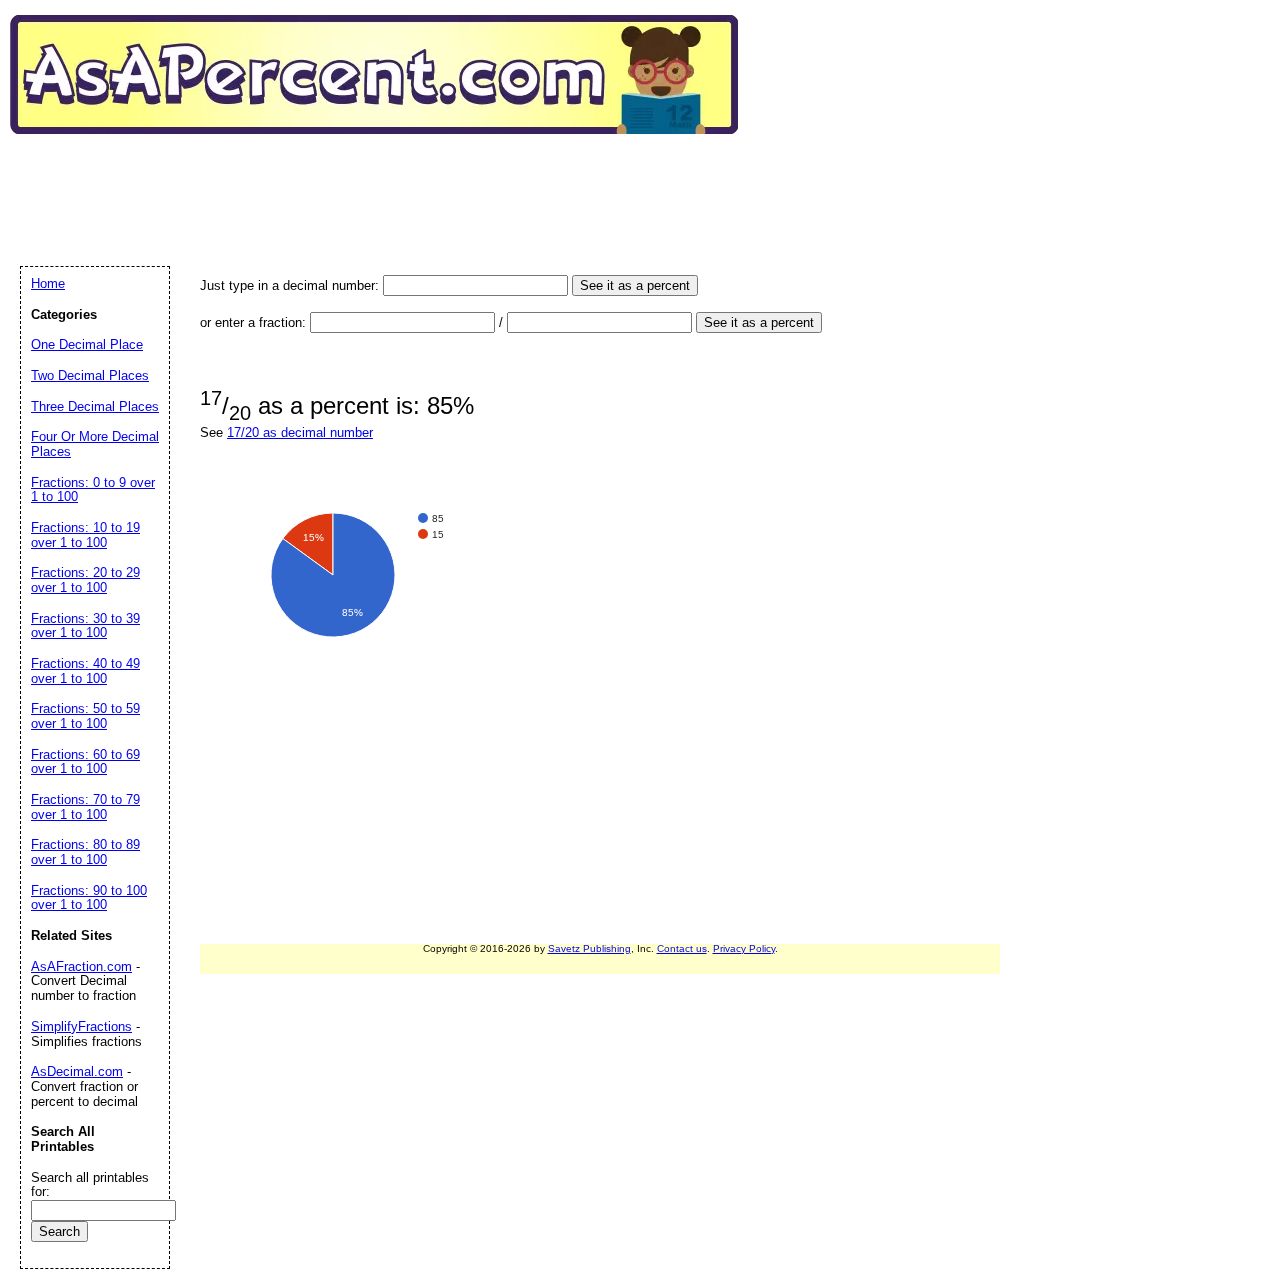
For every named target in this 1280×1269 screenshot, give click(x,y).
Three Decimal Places (95, 406)
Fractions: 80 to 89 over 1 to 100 (85, 852)
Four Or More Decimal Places (95, 444)
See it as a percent (635, 285)
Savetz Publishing (589, 948)
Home (48, 283)
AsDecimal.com (77, 1071)
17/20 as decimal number (300, 432)
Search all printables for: (90, 1185)
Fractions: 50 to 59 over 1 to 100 (85, 716)
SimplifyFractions (81, 1026)
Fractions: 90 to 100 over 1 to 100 (89, 898)
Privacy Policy (744, 948)
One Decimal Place (87, 344)
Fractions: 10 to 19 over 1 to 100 (85, 535)
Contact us (682, 948)
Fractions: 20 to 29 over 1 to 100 (85, 580)
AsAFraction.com (81, 966)
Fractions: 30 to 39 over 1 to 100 (85, 626)
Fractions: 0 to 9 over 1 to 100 (93, 490)
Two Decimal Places (90, 375)
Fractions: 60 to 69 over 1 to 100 (85, 762)
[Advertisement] (384, 179)
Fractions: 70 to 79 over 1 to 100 (85, 807)
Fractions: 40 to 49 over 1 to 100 (85, 671)
